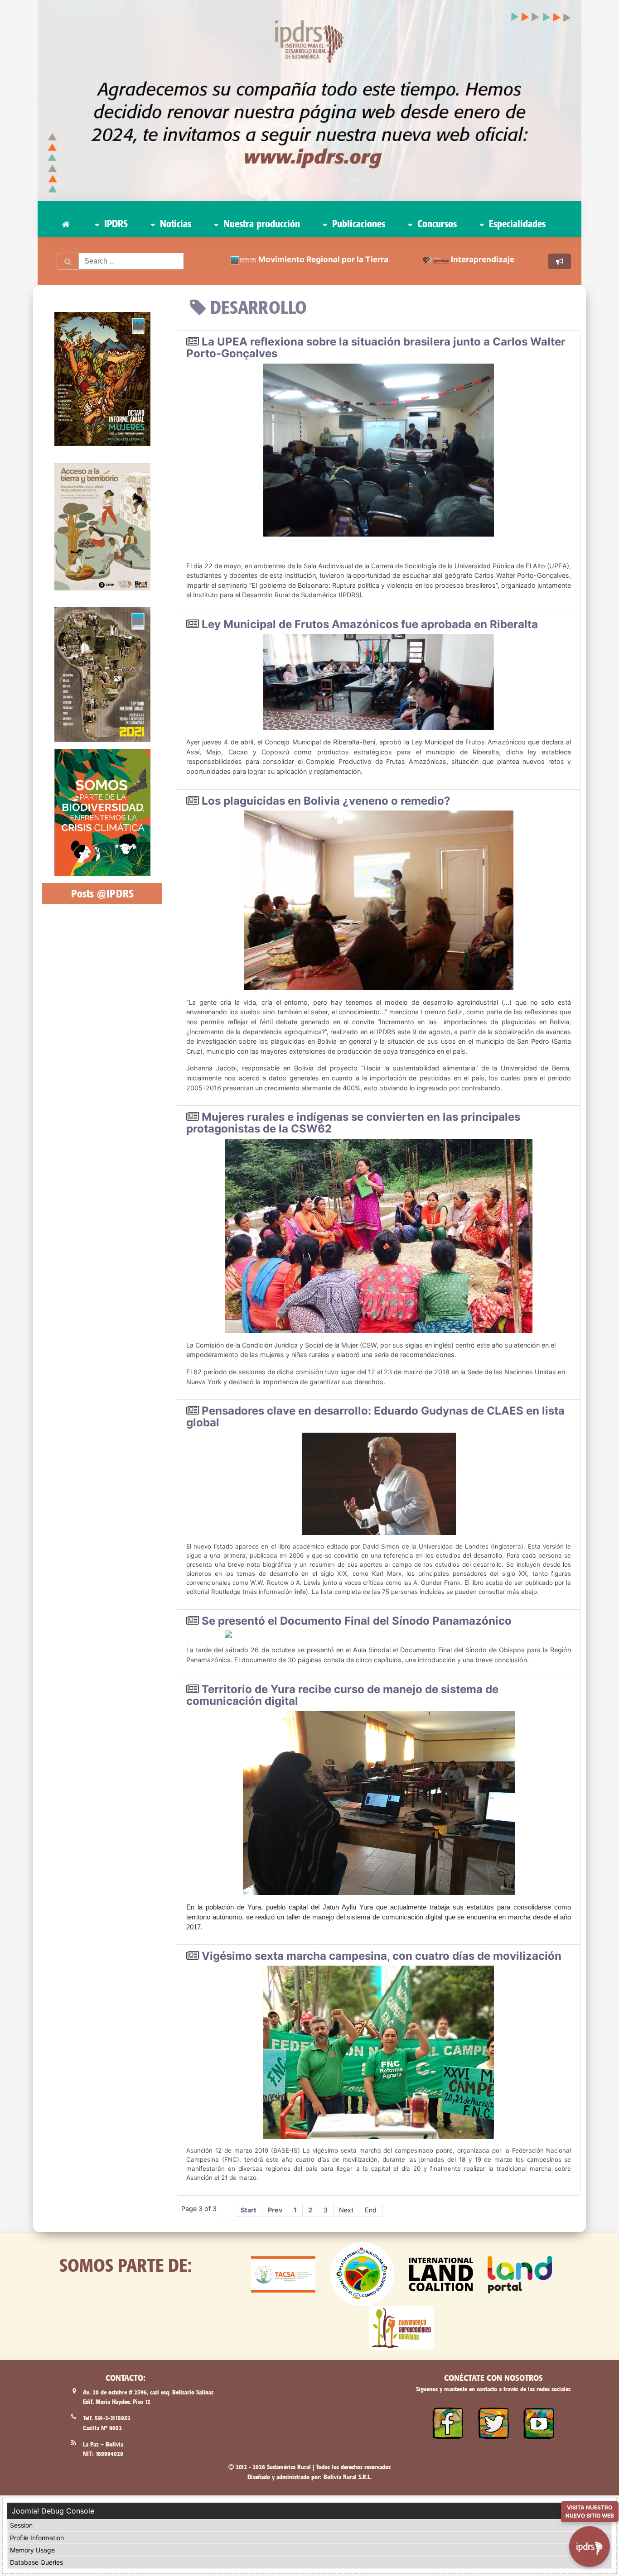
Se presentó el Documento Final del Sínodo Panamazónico (357, 1621)
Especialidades (516, 224)
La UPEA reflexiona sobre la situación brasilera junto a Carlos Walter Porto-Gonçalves (376, 348)
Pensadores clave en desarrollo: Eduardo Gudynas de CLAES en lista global (375, 1417)
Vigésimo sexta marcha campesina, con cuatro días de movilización (382, 1956)
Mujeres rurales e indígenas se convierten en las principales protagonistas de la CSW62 (353, 1123)
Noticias (174, 224)
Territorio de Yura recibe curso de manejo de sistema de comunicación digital (342, 1695)
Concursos (436, 224)
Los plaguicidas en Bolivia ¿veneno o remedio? (326, 801)
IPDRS (115, 224)
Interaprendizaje (483, 259)
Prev (275, 2210)
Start (249, 2210)
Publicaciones (357, 224)
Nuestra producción (260, 224)
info (300, 1592)
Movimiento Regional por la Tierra (323, 259)
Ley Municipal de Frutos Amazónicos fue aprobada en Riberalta (370, 624)
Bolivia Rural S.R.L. (348, 2477)
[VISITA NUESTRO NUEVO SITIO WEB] (590, 2546)
